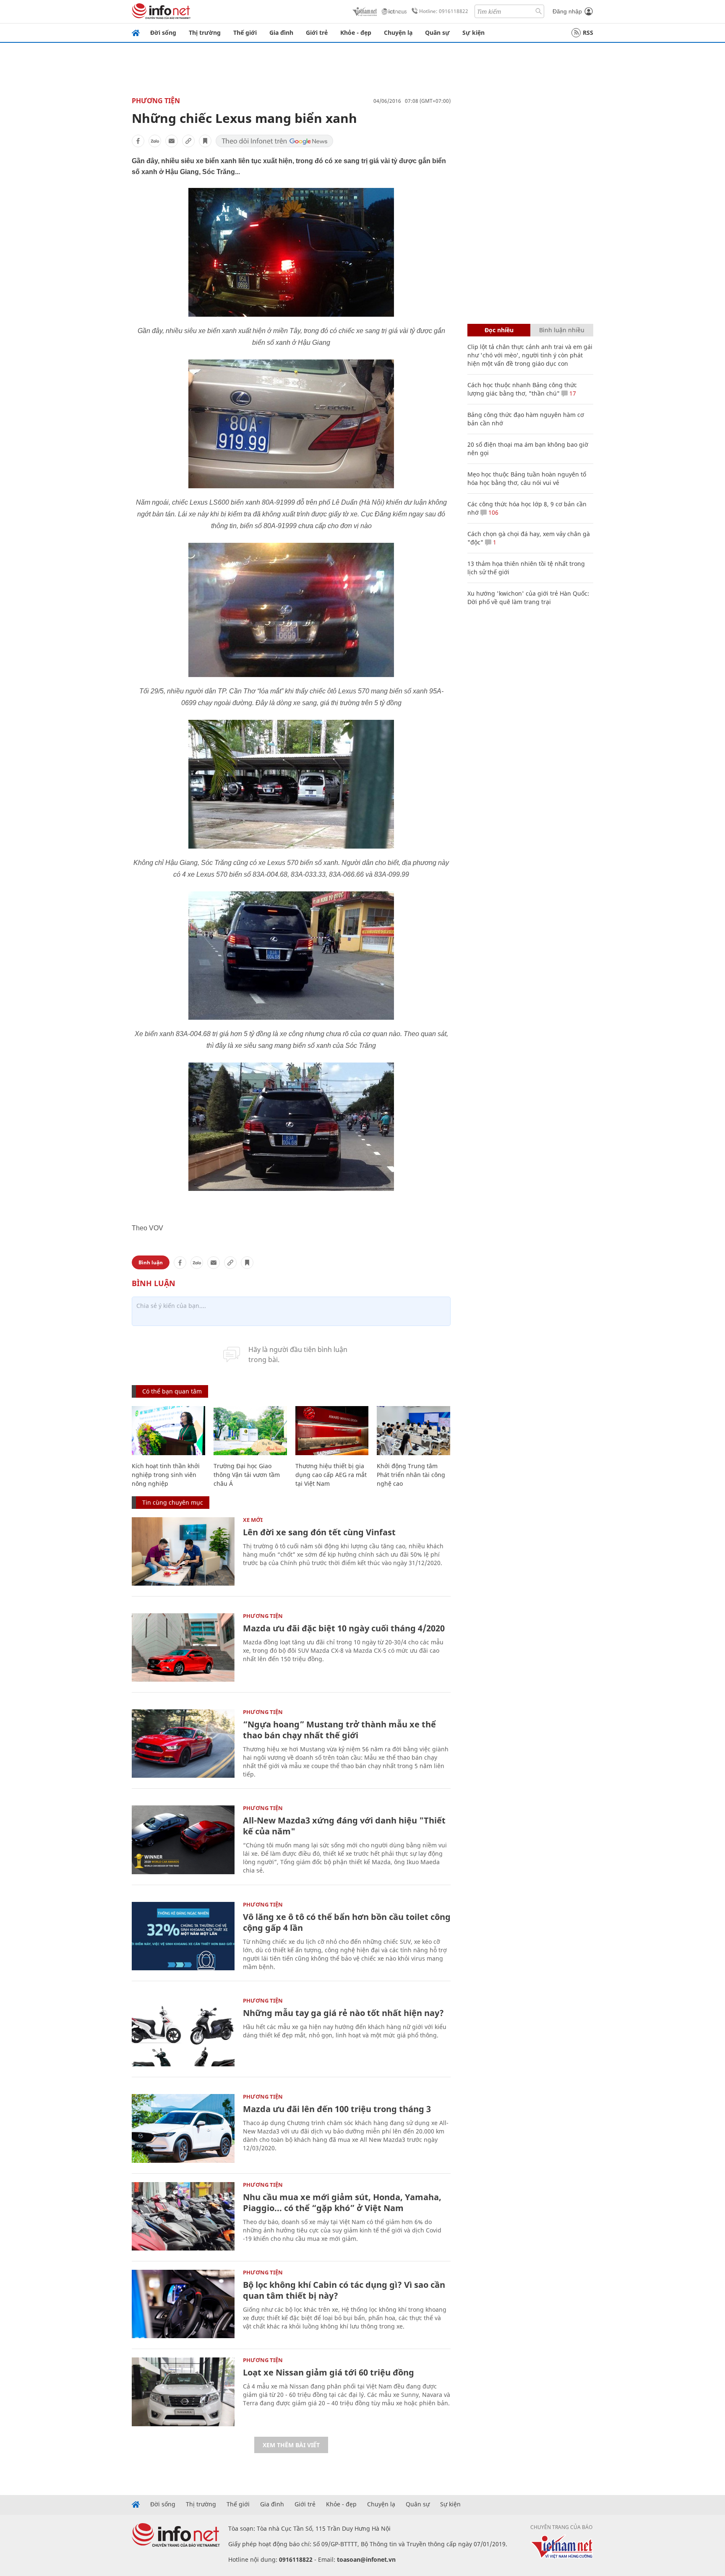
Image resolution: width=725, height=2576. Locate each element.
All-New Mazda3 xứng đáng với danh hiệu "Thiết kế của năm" (344, 1826)
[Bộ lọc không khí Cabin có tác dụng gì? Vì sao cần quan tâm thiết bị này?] (183, 2304)
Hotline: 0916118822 (444, 11)
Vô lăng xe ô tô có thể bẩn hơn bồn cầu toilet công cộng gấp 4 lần (347, 1922)
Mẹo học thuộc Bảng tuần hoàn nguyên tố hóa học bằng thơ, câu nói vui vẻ (527, 478)
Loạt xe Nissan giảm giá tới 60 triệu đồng (329, 2372)
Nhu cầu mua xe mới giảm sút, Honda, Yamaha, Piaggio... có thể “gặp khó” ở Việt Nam (342, 2202)
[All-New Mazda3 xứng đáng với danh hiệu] (183, 1840)
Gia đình (281, 33)
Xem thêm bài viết (291, 2445)
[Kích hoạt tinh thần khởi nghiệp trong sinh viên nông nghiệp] (168, 1431)
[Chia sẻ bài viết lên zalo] (155, 141)
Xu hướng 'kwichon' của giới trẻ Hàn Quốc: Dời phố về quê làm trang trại (528, 598)
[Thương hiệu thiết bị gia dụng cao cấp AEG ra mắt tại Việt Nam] (332, 1431)
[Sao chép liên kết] (188, 141)
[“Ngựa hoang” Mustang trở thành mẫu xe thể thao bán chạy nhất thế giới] (183, 1744)
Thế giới (245, 33)
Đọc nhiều (499, 330)
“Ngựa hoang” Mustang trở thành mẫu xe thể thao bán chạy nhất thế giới (339, 1730)
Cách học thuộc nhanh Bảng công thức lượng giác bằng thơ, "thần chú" (522, 389)
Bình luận (151, 1262)
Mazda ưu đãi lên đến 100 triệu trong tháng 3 (337, 2109)
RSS (588, 33)
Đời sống (163, 33)
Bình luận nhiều (562, 330)
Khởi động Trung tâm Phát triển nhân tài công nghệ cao (411, 1475)
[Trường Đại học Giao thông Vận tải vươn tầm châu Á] (250, 1431)
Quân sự (437, 33)
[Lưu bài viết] (205, 141)
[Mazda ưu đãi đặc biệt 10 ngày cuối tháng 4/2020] (183, 1647)
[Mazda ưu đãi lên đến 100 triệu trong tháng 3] (183, 2128)
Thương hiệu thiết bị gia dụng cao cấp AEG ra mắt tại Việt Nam (331, 1475)
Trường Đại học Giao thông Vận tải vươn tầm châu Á (247, 1475)
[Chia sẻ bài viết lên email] (172, 141)
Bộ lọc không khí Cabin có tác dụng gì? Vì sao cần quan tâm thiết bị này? (344, 2290)
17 (572, 393)
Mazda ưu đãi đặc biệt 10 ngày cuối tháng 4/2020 (344, 1628)
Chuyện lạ (398, 33)
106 (493, 512)
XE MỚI (253, 1520)
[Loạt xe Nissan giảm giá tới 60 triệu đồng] (183, 2392)
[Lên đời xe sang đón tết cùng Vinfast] (183, 1551)
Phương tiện (156, 101)
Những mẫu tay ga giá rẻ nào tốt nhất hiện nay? (343, 2013)
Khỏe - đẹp (356, 33)
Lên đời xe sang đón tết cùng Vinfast (319, 1532)
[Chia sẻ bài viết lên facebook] (138, 141)
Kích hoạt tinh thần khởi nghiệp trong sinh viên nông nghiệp (166, 1475)
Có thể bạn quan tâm (172, 1391)
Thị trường (205, 33)
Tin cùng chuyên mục (173, 1502)
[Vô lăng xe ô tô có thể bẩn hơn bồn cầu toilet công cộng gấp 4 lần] (183, 1936)
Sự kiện (473, 33)
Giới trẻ (317, 33)
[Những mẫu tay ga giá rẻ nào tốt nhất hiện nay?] (183, 2032)
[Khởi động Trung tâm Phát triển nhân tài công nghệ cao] (413, 1431)
